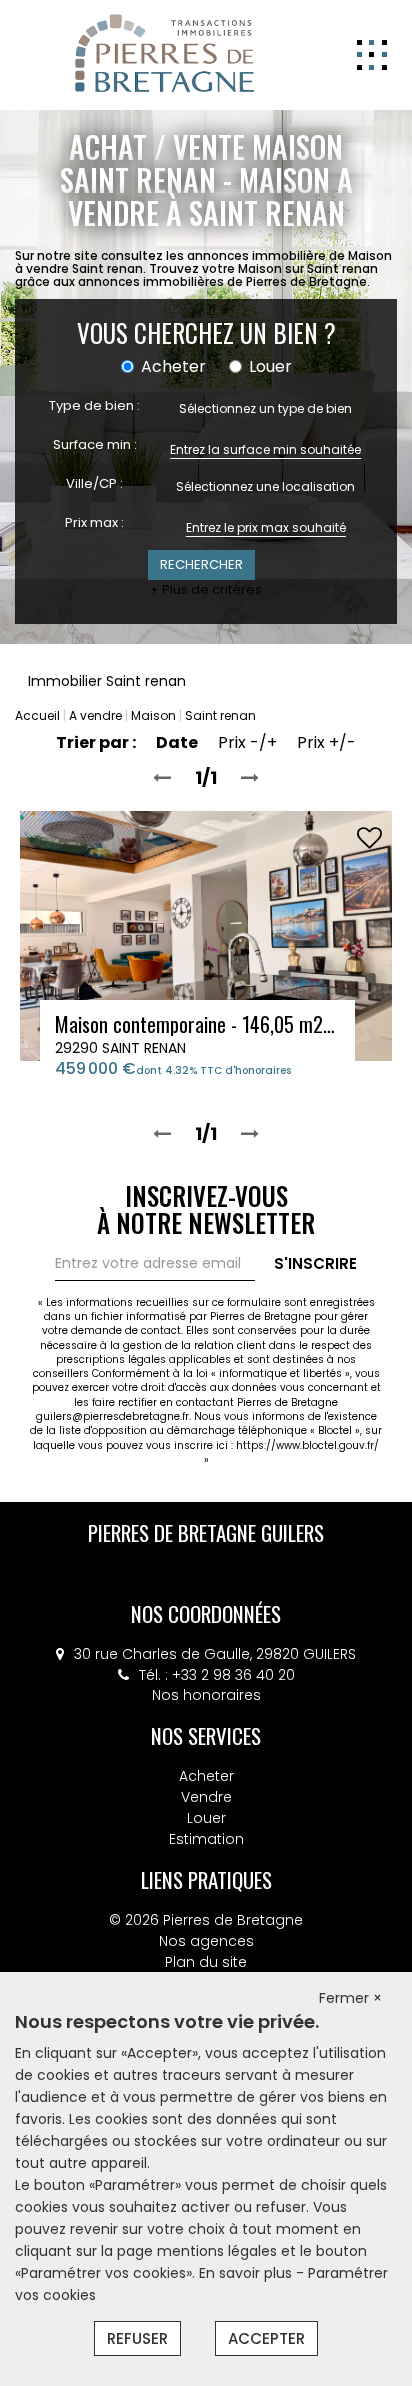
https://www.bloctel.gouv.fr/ (307, 1445)
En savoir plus (247, 2273)
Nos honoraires (206, 1695)
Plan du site (206, 1962)
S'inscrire (315, 1263)
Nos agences (206, 1941)
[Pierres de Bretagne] (165, 54)
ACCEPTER (266, 2338)
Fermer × (350, 1998)
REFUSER (137, 2338)
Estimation (206, 1839)
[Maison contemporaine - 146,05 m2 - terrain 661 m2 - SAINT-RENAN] (206, 935)
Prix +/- (326, 742)
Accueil (37, 715)
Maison (153, 715)
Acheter (206, 1776)
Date (177, 742)
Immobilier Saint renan (107, 681)
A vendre (95, 715)
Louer (206, 1818)
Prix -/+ (247, 742)
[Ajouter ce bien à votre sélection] (369, 838)
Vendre (206, 1797)
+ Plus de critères (206, 590)
